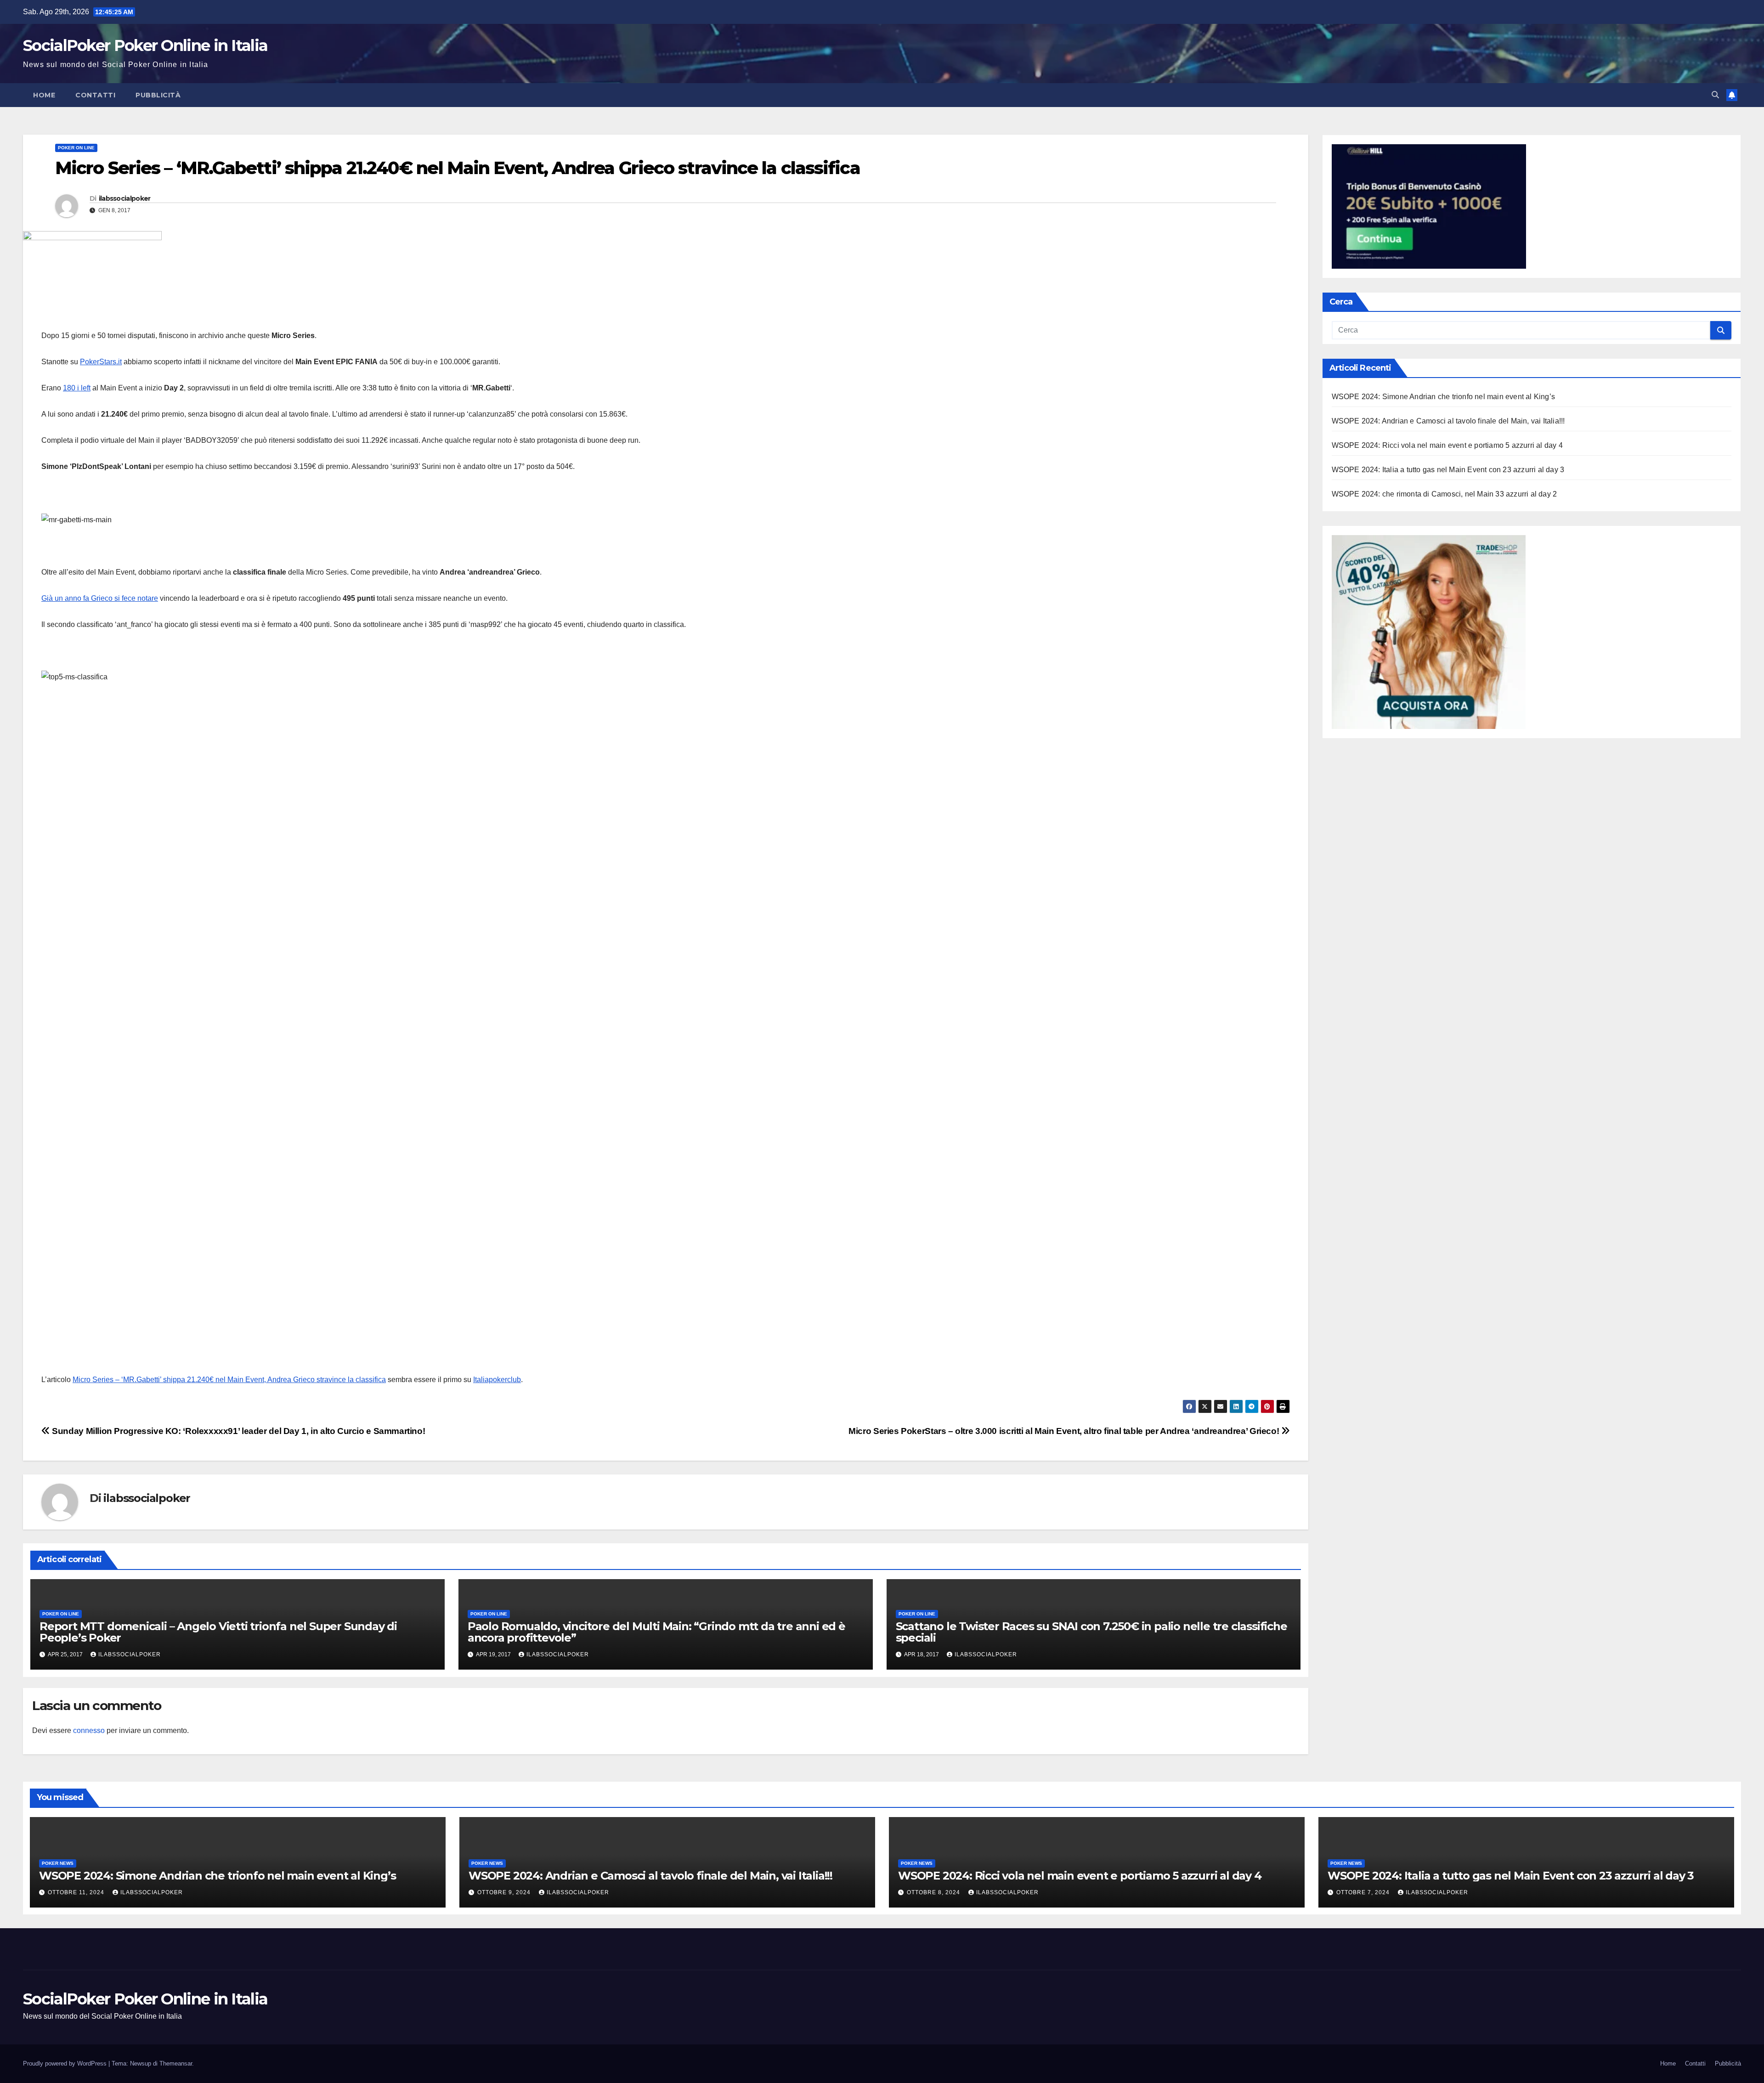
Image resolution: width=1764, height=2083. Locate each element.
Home (44, 95)
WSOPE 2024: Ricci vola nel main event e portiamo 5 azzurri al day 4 (1447, 445)
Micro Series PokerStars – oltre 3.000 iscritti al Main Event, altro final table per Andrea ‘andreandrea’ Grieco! (1065, 1431)
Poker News (58, 1863)
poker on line (76, 148)
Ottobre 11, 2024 (77, 1892)
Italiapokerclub (497, 1380)
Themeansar (176, 2063)
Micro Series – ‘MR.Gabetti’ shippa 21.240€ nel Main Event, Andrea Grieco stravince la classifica (229, 1380)
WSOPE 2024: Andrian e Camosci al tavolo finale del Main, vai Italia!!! (1448, 421)
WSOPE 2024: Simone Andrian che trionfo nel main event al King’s (1444, 397)
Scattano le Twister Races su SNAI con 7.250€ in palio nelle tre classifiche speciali (1091, 1632)
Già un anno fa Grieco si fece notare (100, 598)
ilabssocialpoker (125, 198)
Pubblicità (158, 95)
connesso (89, 1730)
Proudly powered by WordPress (66, 2063)
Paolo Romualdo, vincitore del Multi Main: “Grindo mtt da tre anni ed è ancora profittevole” (656, 1632)
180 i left (77, 388)
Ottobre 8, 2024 (934, 1892)
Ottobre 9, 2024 (505, 1892)
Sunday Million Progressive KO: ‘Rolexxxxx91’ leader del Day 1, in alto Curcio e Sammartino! (237, 1431)
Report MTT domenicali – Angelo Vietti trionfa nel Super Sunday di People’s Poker (218, 1632)
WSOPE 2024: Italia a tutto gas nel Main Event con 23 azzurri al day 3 (1448, 470)
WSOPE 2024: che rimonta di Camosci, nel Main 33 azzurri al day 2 (1445, 494)
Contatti (95, 95)
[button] (1715, 95)
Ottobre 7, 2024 (1364, 1892)
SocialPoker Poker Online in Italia (145, 45)
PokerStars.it (101, 362)
